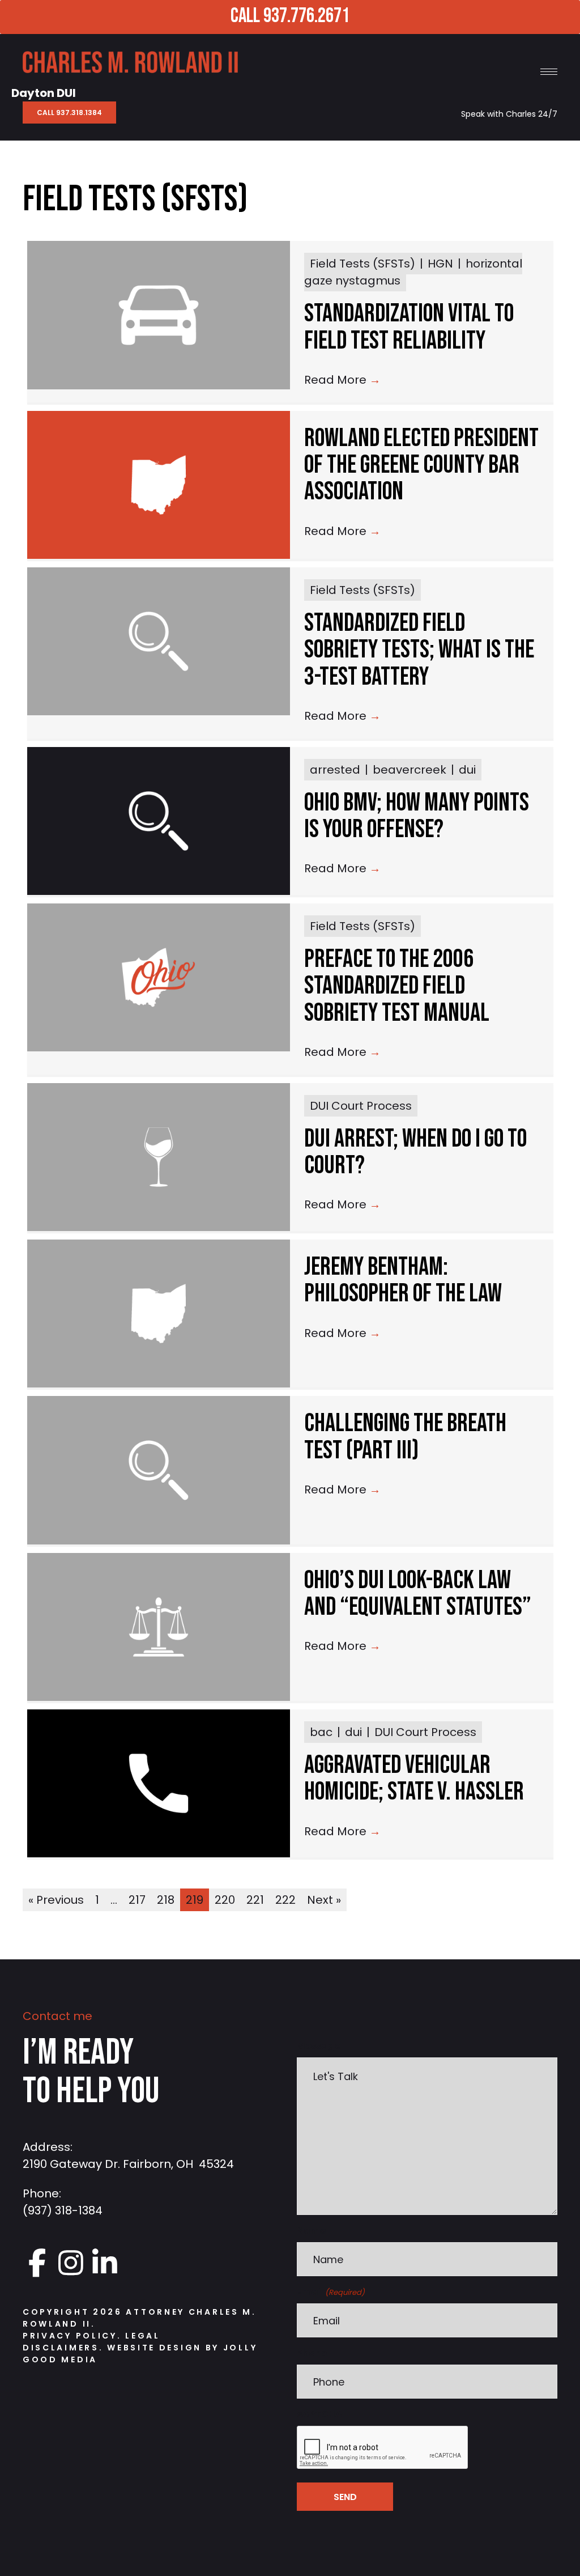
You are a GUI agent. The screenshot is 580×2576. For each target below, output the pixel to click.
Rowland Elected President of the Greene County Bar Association (421, 465)
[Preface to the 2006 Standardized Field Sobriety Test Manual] (159, 977)
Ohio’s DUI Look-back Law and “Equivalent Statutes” (418, 1594)
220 (225, 1900)
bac (321, 1732)
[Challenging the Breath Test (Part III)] (159, 1470)
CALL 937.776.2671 (289, 16)
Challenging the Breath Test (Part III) (405, 1437)
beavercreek (410, 770)
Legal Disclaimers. (91, 2342)
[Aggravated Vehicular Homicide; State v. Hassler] (159, 1783)
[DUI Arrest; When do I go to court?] (159, 1157)
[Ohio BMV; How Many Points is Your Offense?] (159, 821)
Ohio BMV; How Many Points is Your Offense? (417, 816)
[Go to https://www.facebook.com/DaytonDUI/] (37, 2263)
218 (166, 1900)
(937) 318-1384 (63, 2210)
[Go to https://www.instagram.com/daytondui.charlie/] (71, 2263)
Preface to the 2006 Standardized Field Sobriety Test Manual (397, 986)
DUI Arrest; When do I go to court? (415, 1152)
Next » (324, 1900)
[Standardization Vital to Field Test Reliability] (159, 315)
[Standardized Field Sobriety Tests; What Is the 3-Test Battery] (159, 641)
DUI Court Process (361, 1106)
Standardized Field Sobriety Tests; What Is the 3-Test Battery (419, 650)
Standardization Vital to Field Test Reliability (409, 327)
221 (255, 1900)
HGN (440, 264)
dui (467, 770)
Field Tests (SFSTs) (362, 264)
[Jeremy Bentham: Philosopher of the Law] (159, 1314)
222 (285, 1900)
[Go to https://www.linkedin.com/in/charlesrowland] (105, 2263)
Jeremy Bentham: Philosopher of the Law (403, 1280)
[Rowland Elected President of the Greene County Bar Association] (159, 485)
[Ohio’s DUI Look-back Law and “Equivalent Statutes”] (159, 1627)
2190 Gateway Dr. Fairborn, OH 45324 (128, 2164)
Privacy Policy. (72, 2336)
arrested (335, 770)
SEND (345, 2497)
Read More (342, 380)
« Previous (56, 1900)
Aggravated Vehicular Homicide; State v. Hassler (414, 1779)
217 (137, 1900)
